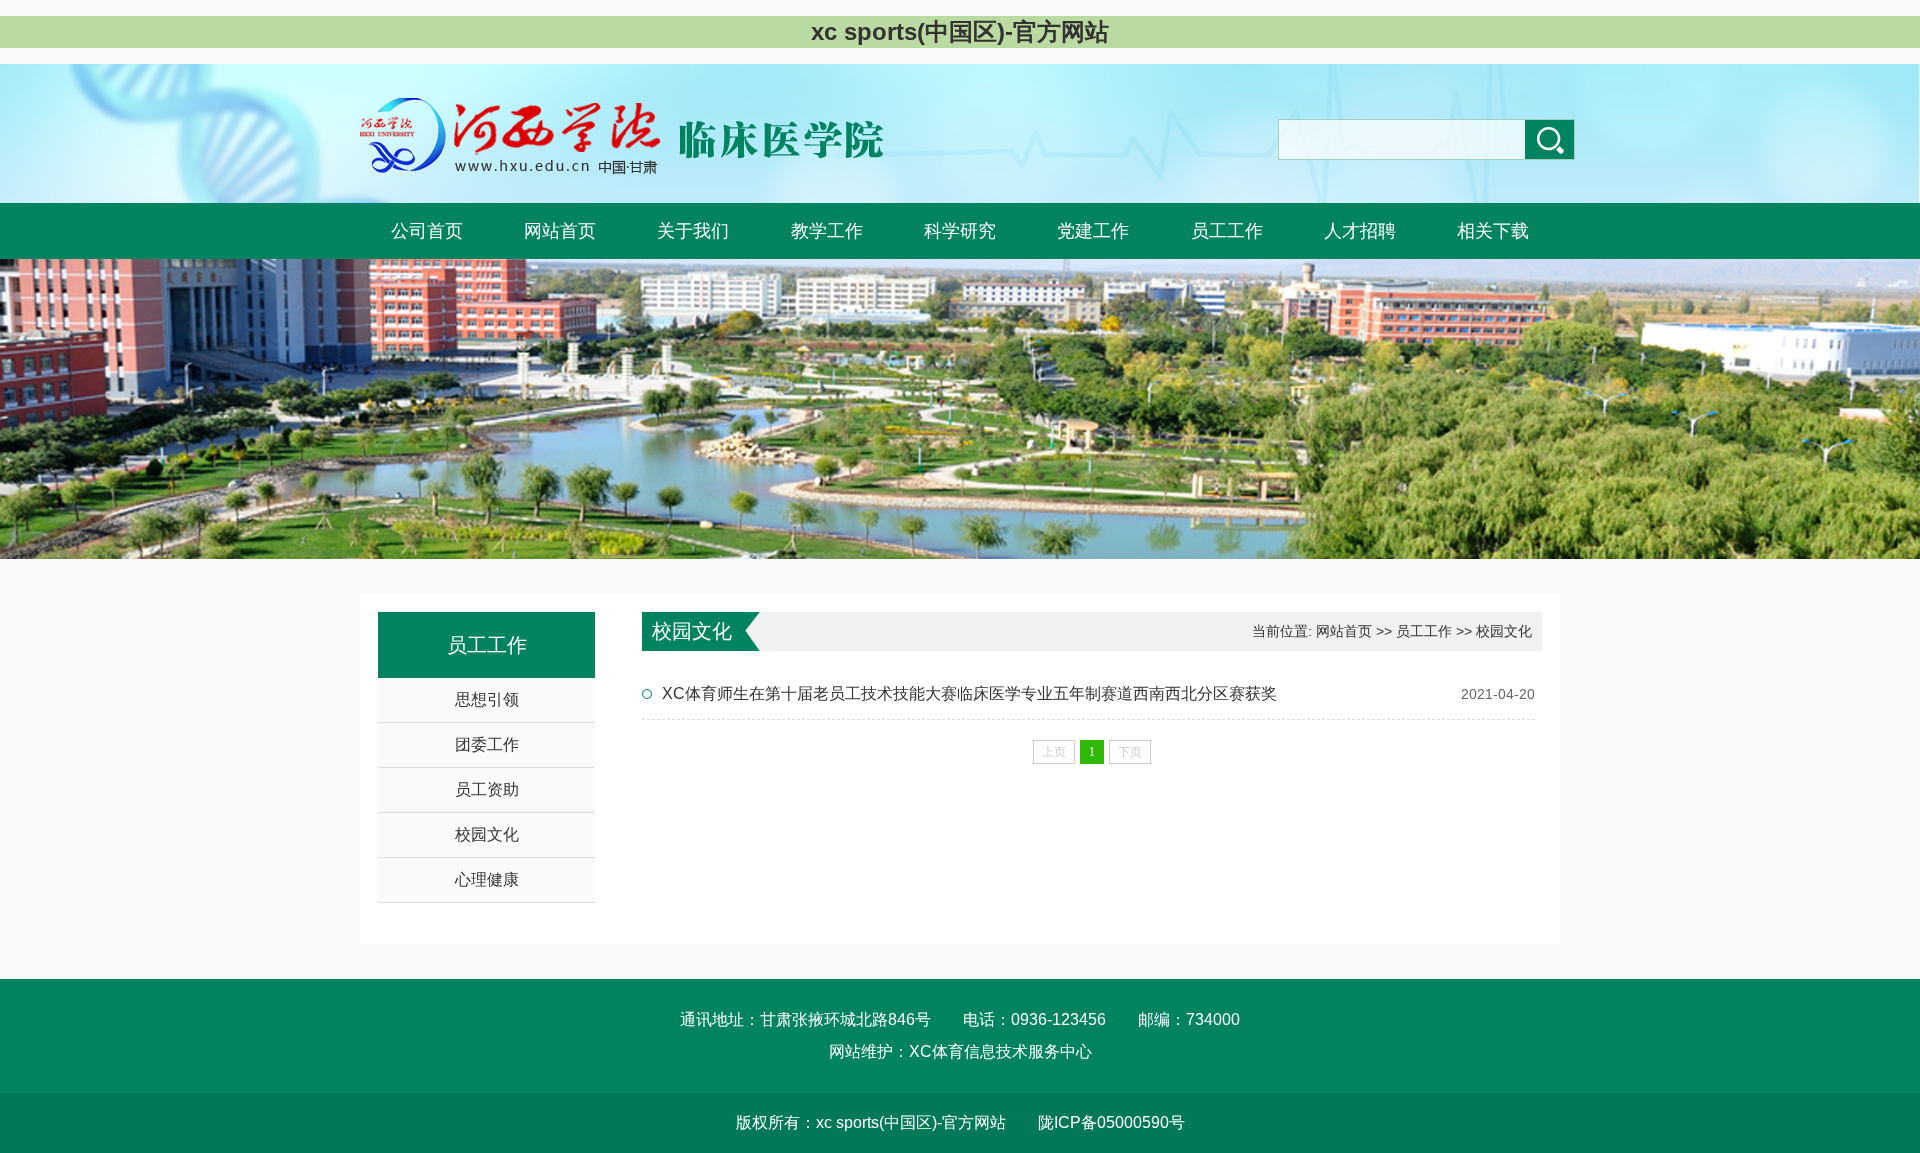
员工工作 (1424, 631)
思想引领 (487, 699)
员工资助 (487, 789)
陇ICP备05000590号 (1111, 1122)
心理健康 (487, 879)
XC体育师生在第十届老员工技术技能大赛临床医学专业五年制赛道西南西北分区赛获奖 (969, 693)
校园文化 (487, 834)
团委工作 (487, 744)
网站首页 (1344, 631)
